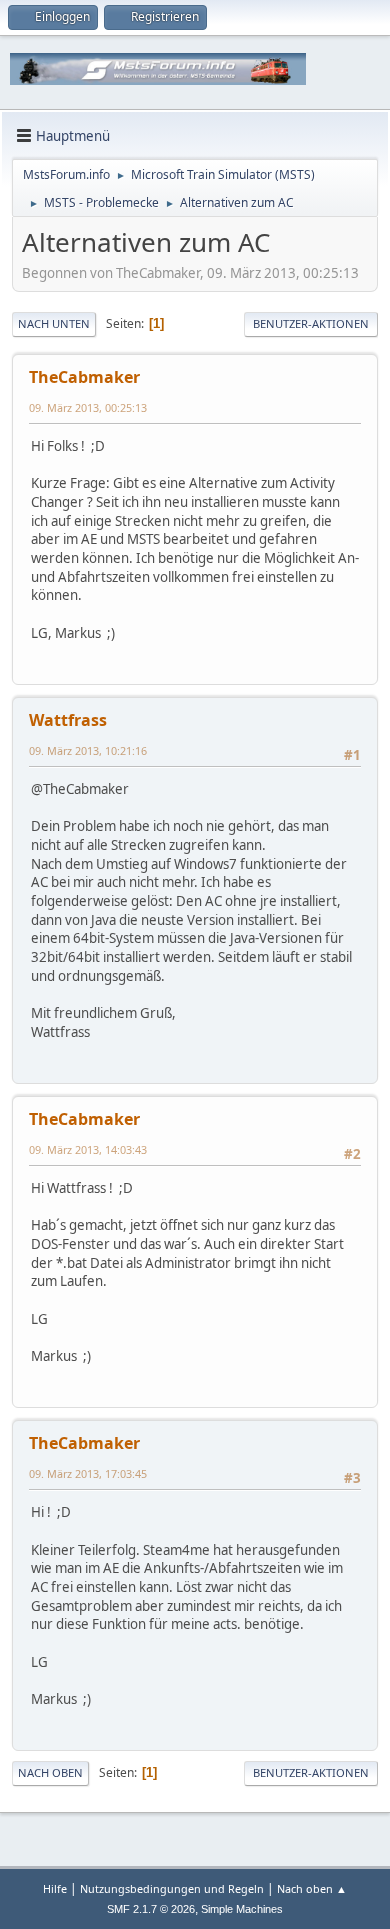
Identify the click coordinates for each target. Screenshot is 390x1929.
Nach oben (50, 1772)
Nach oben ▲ (312, 1888)
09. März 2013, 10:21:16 (88, 750)
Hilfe (55, 1888)
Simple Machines (242, 1909)
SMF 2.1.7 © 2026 (151, 1909)
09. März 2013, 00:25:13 (88, 407)
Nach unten (54, 323)
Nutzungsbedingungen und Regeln (172, 1888)
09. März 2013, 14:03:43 (88, 1149)
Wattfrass (68, 720)
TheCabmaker (84, 377)
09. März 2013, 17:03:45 (88, 1473)
